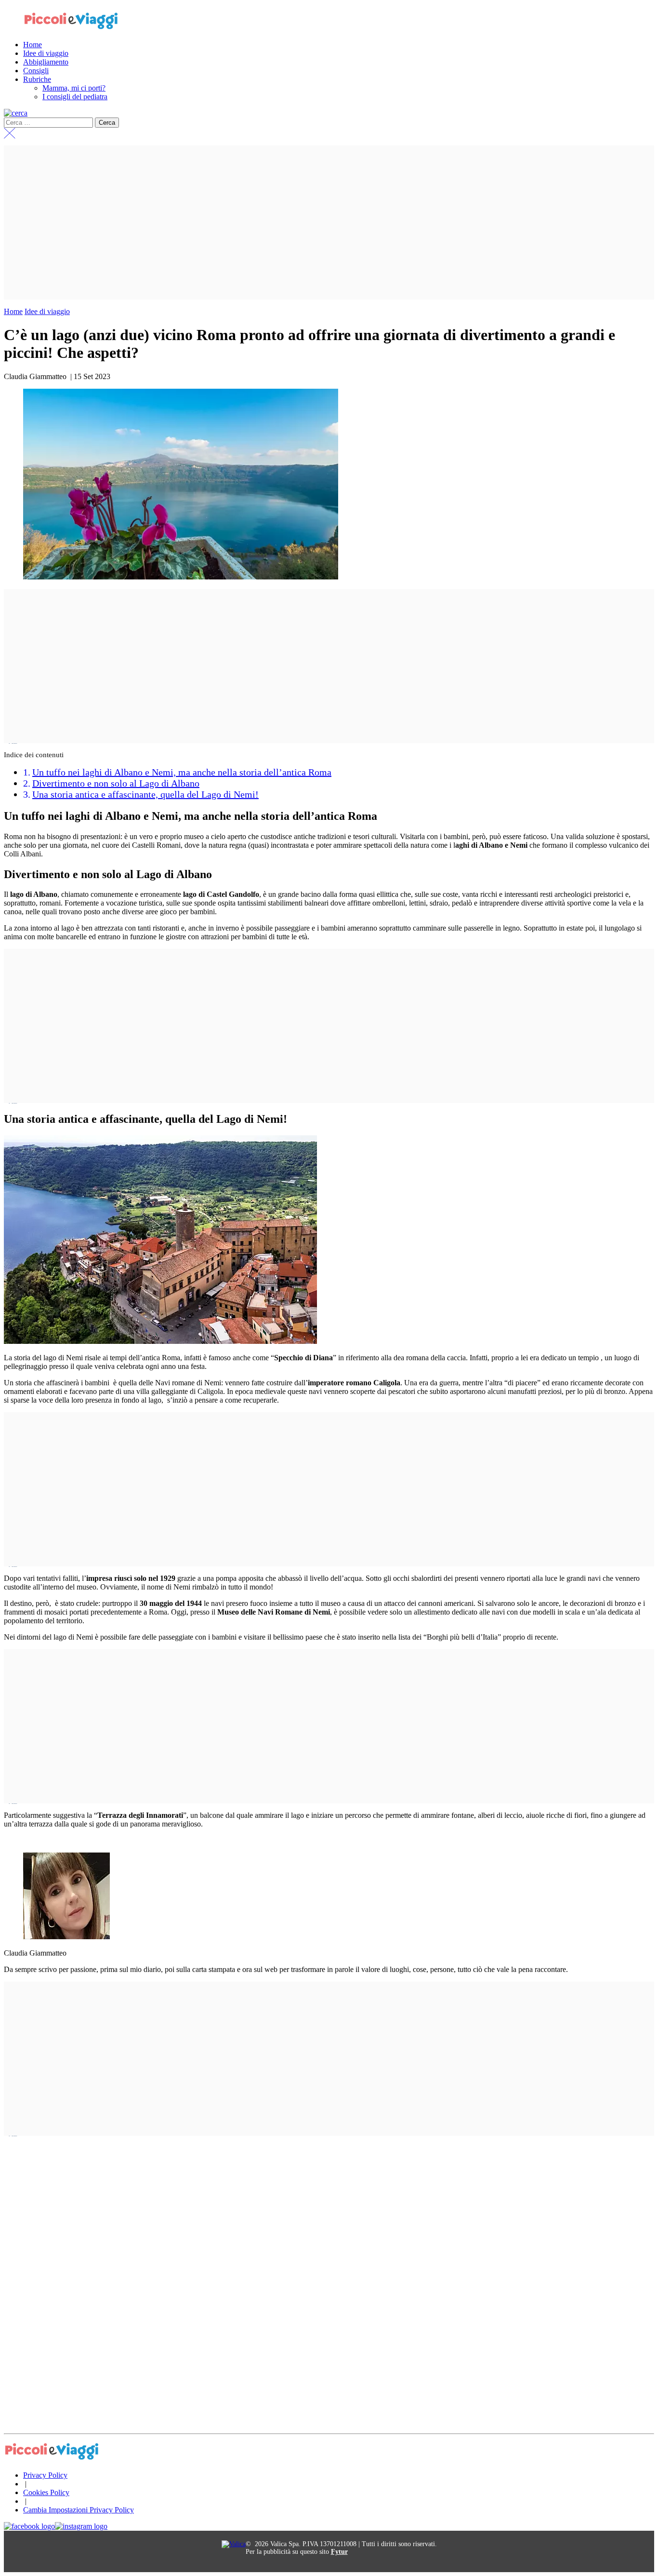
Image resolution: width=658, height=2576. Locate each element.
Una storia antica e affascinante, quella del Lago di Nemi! (145, 794)
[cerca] (16, 113)
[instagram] (81, 2526)
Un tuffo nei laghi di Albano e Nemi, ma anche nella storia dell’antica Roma (182, 772)
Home (13, 311)
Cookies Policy (46, 2492)
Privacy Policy (45, 2475)
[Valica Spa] (234, 2544)
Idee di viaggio (47, 311)
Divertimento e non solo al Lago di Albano (116, 783)
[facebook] (29, 2526)
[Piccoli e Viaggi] (71, 28)
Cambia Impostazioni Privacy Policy (79, 2510)
